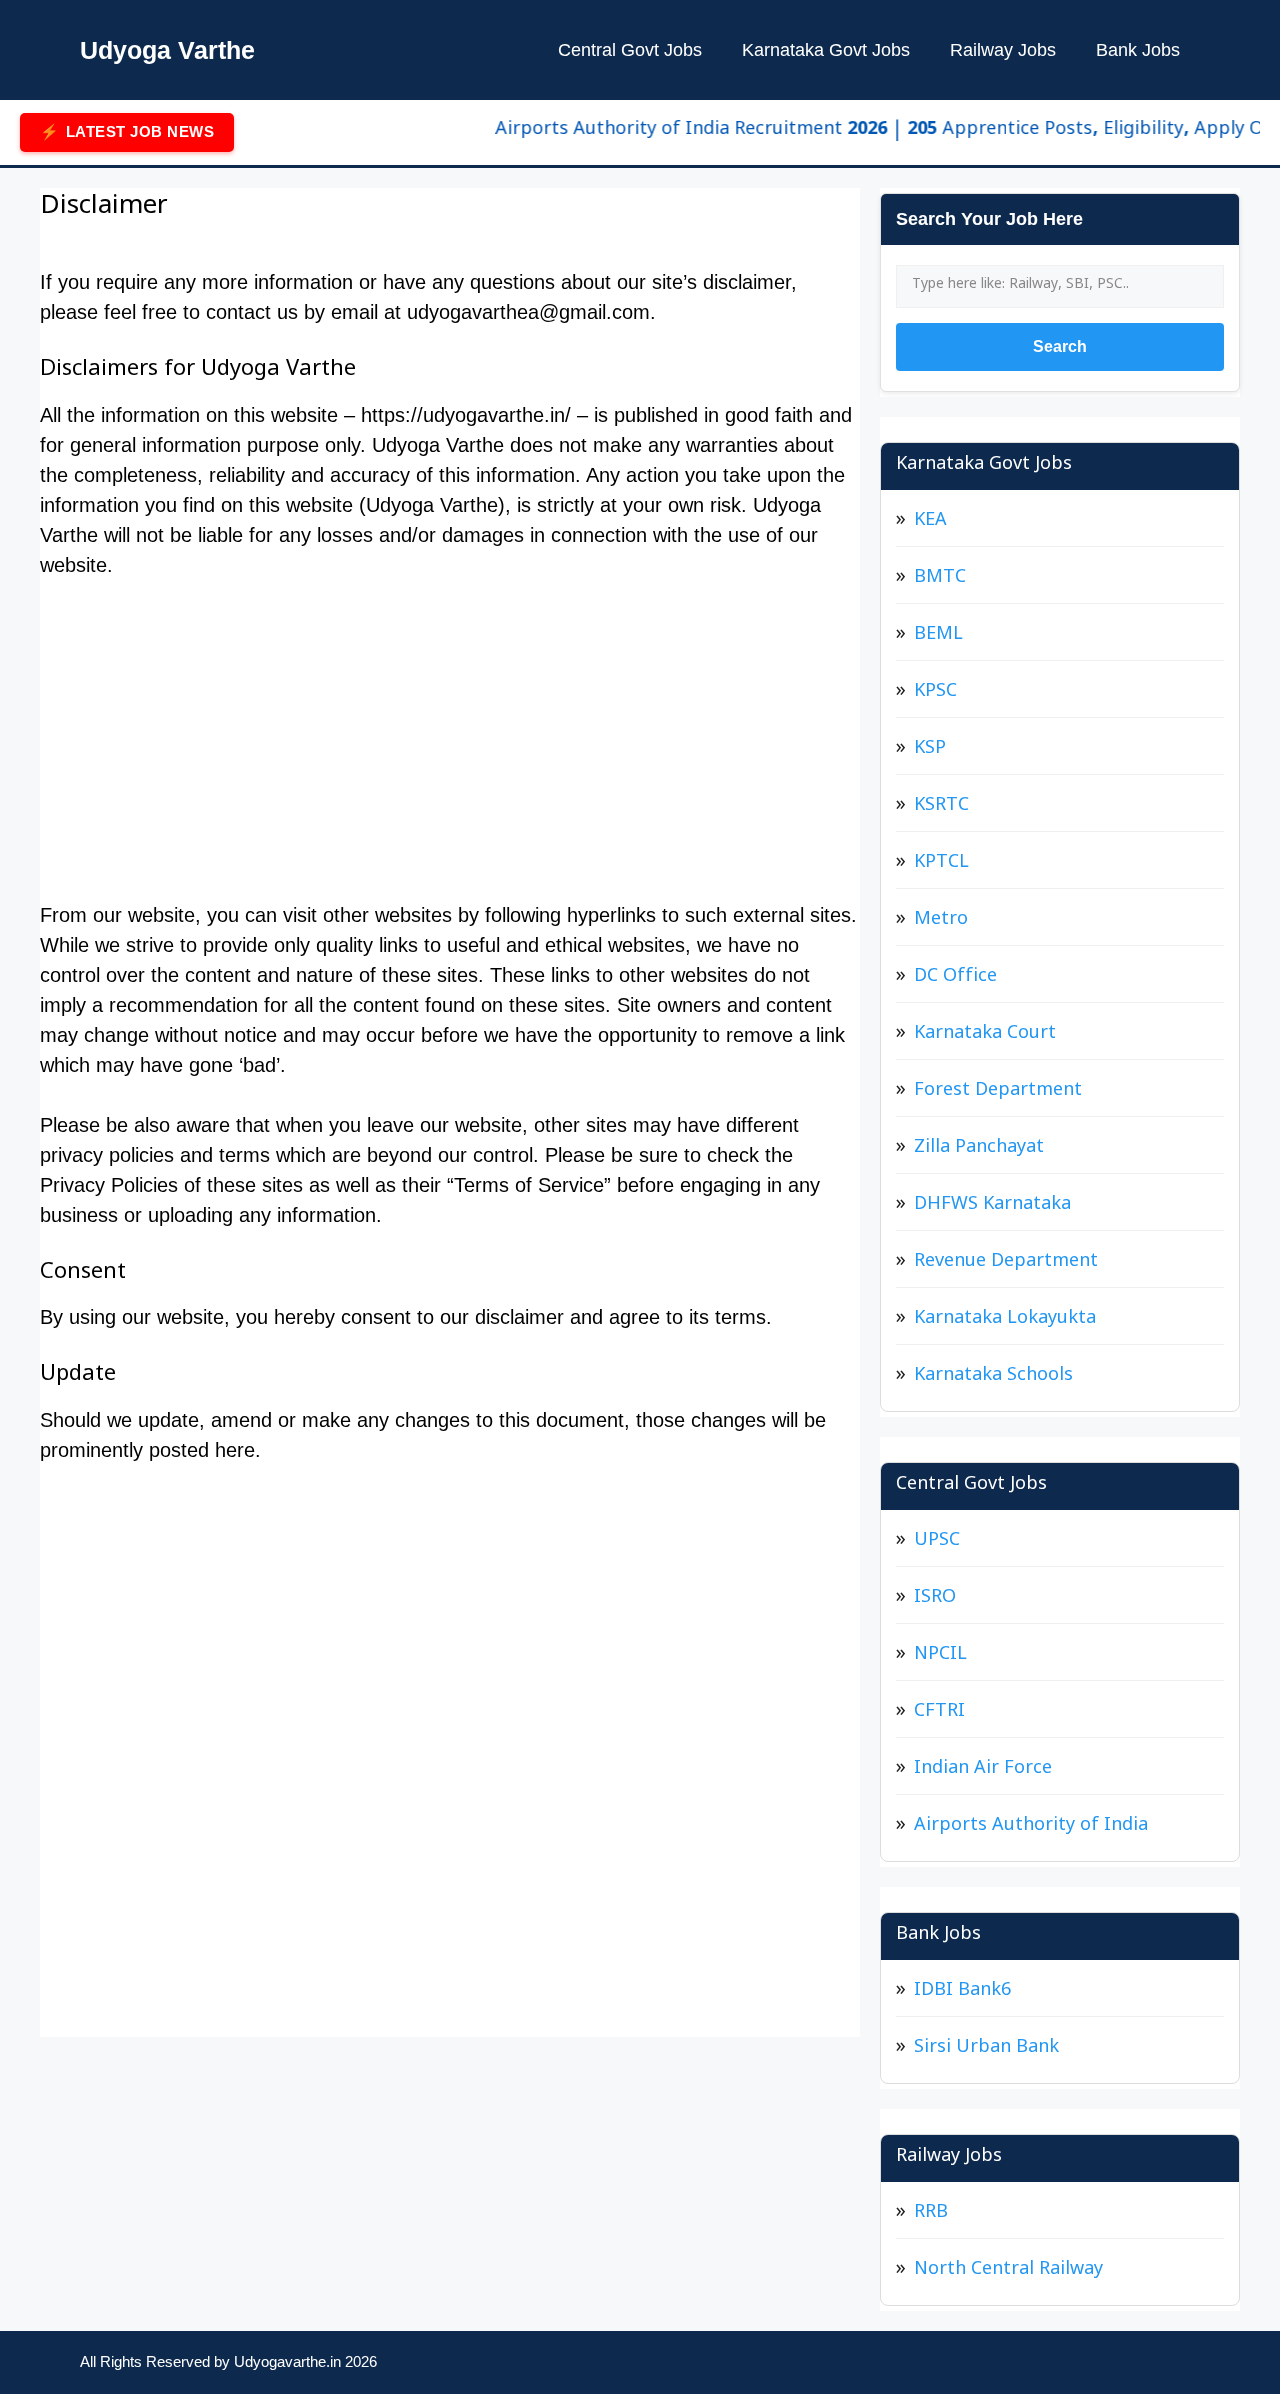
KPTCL (941, 864)
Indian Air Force (983, 1770)
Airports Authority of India (1031, 1827)
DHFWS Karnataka (992, 1206)
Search (1060, 346)
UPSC (937, 1542)
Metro (941, 921)
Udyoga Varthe (167, 50)
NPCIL (940, 1656)
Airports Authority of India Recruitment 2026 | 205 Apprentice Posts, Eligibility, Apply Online (874, 131)
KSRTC (941, 807)
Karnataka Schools (993, 1377)
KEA (930, 522)
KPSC (935, 693)
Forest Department (998, 1092)
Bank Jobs (1138, 50)
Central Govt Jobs (630, 50)
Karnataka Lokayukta (1005, 1320)
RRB (931, 2214)
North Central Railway (1008, 2271)
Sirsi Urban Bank (986, 2049)
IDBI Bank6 (962, 1992)
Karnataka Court (985, 1035)
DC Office (955, 978)
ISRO (935, 1599)
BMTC (940, 579)
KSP (930, 750)
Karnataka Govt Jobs (826, 50)
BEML (938, 636)
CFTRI (939, 1713)
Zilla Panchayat (979, 1149)
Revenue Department (1006, 1263)
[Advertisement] (450, 750)
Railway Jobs (1003, 50)
